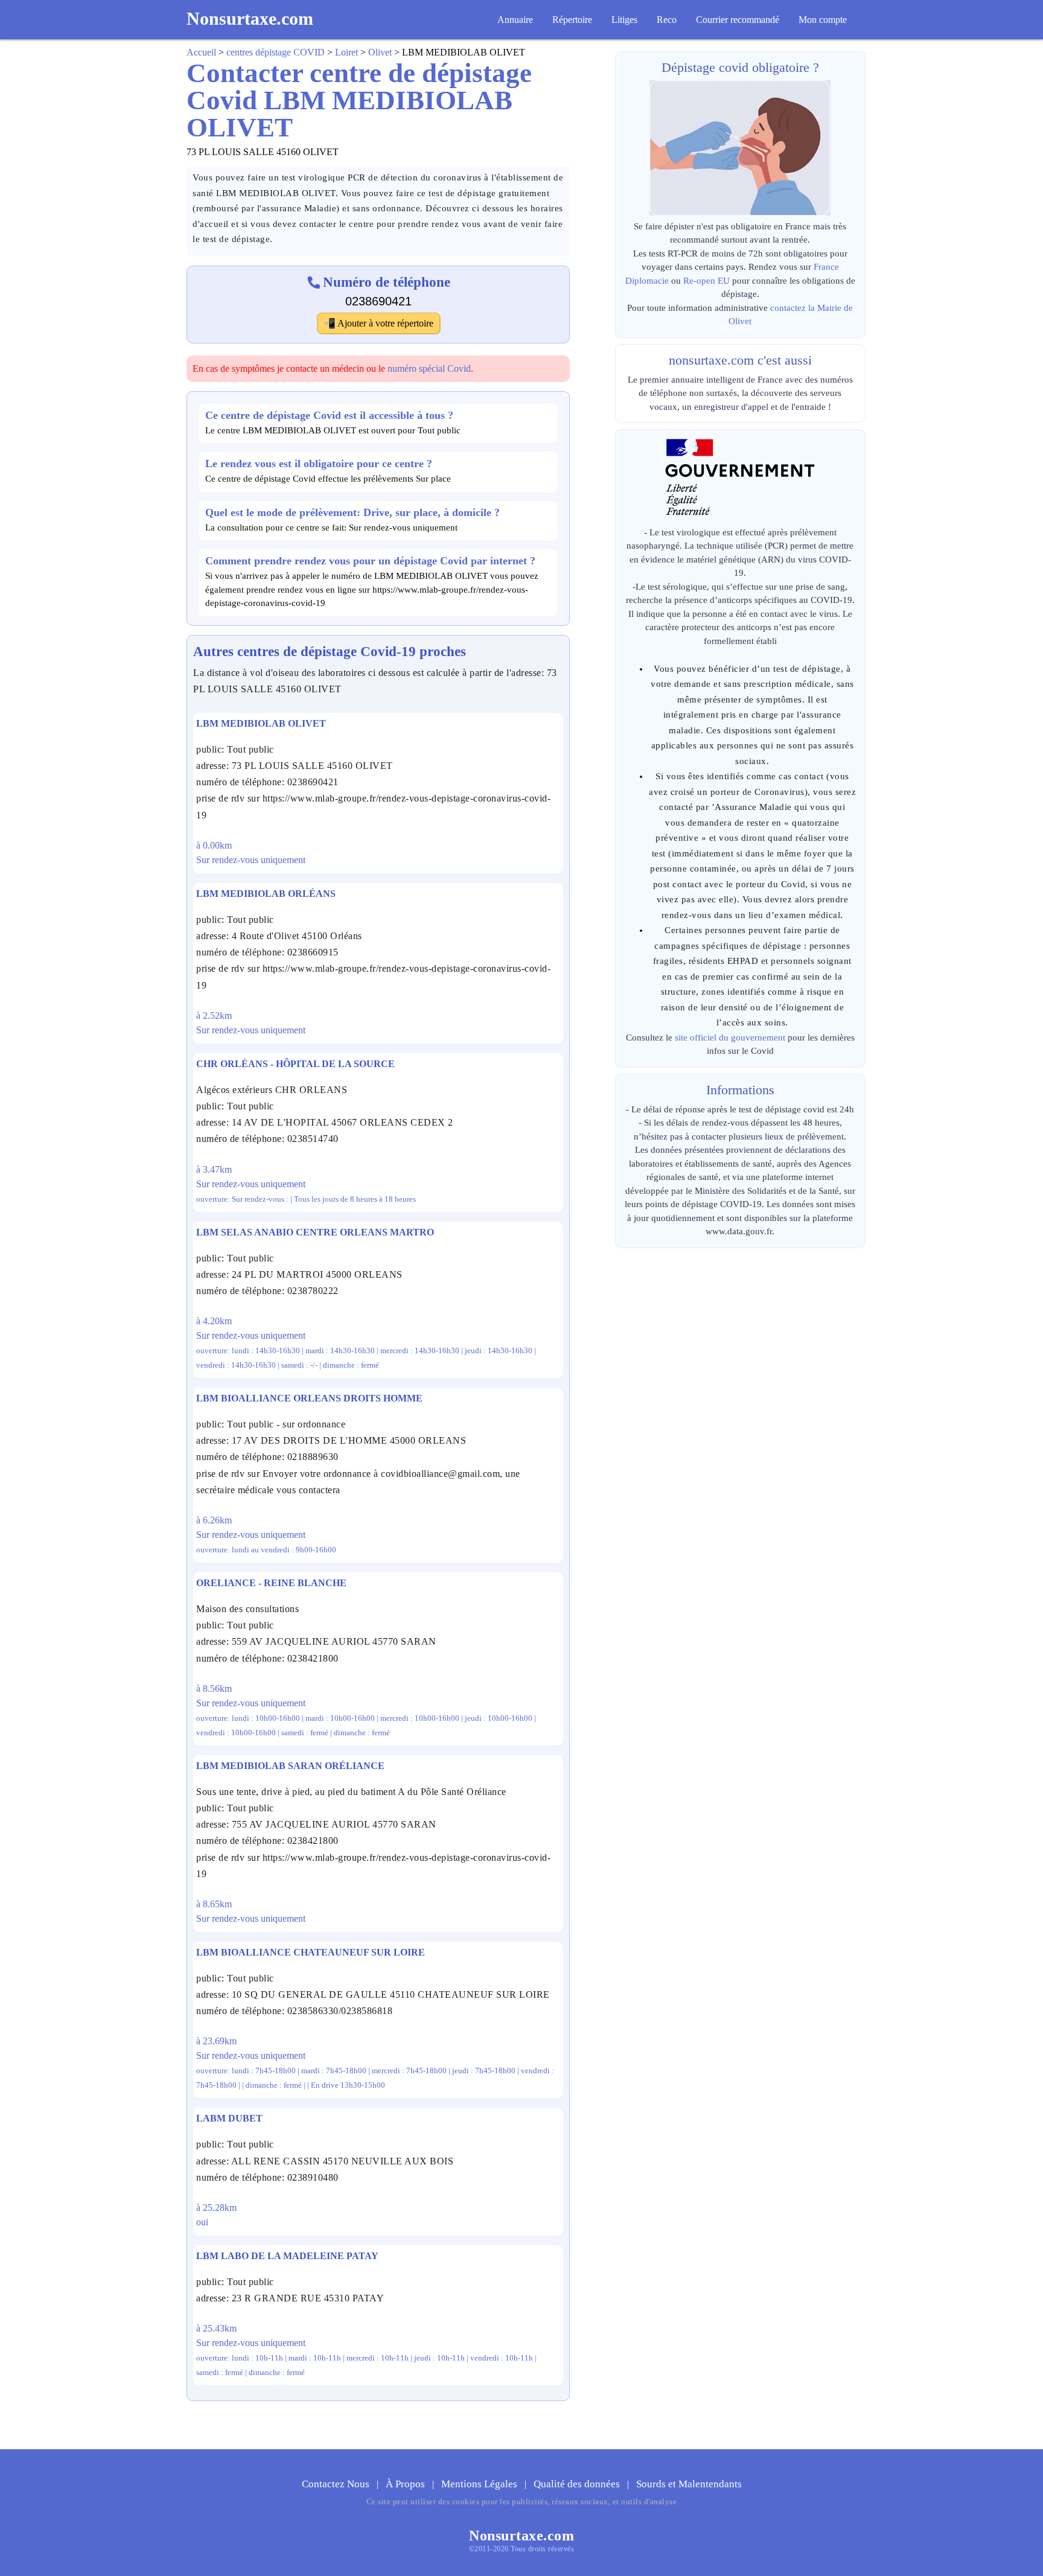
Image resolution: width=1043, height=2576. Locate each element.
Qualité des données (578, 2484)
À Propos (407, 2484)
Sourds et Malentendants (689, 2484)
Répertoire (572, 20)
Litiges (624, 20)
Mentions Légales (480, 2484)
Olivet (380, 52)
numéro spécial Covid (429, 368)
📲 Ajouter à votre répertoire (378, 323)
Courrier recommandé (738, 20)
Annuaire (515, 20)
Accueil (201, 52)
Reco (667, 20)
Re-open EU (706, 281)
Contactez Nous (337, 2484)
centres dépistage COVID (276, 52)
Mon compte (823, 20)
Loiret (346, 52)
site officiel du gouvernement (730, 1038)
